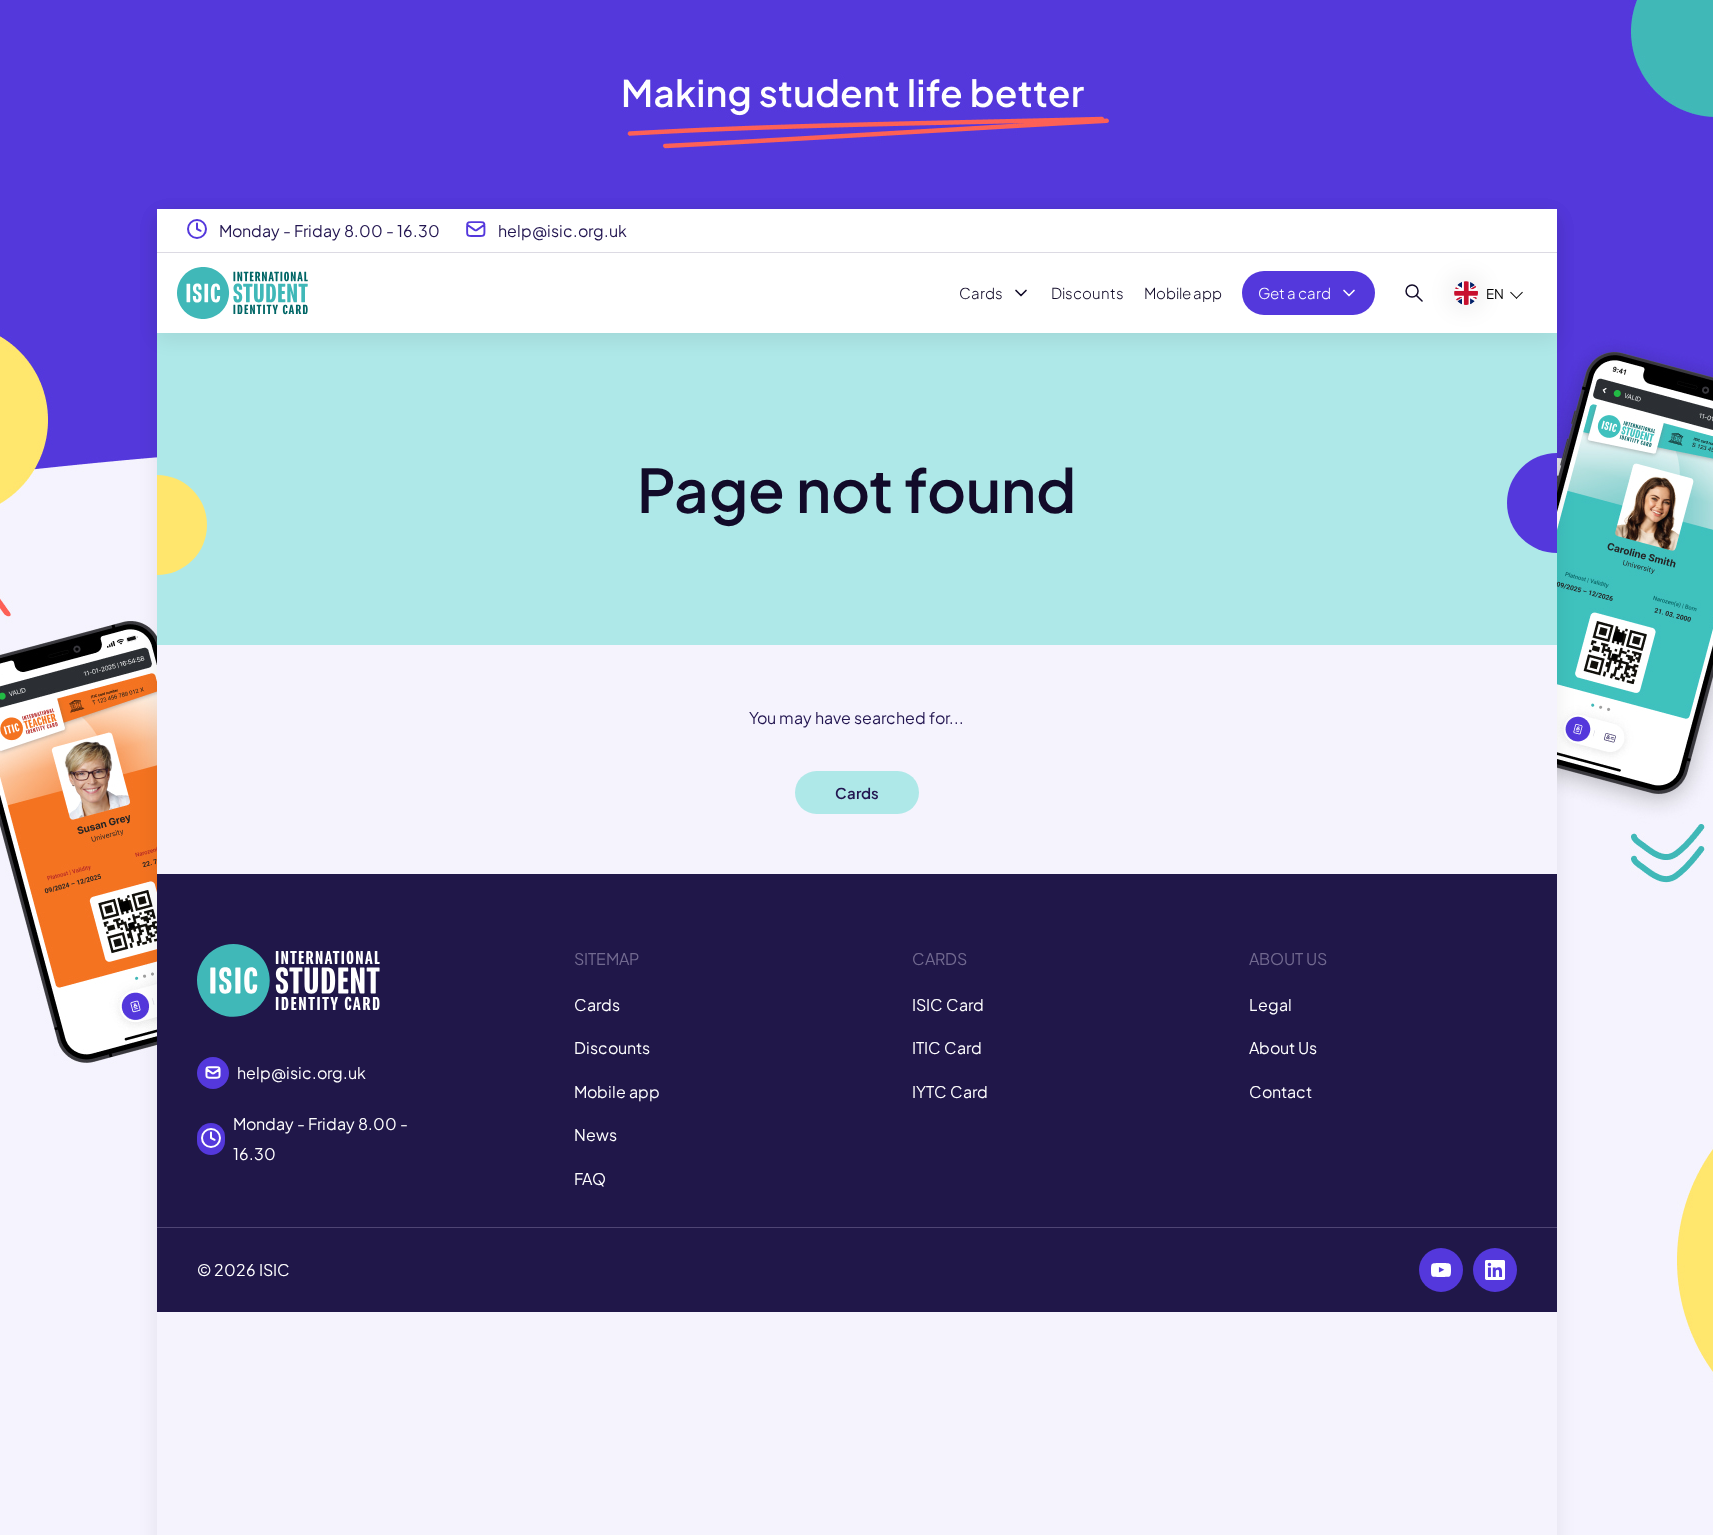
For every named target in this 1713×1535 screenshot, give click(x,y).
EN (1495, 292)
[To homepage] (242, 293)
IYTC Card (950, 1091)
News (595, 1134)
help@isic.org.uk (562, 229)
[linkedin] (1495, 1270)
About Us (1283, 1047)
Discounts (1087, 292)
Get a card (1294, 292)
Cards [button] (857, 792)
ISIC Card (948, 1004)
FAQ (590, 1178)
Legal (1270, 1004)
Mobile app (1183, 292)
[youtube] (1441, 1270)
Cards (981, 292)
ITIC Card (947, 1047)
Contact (1280, 1091)
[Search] (1414, 293)
